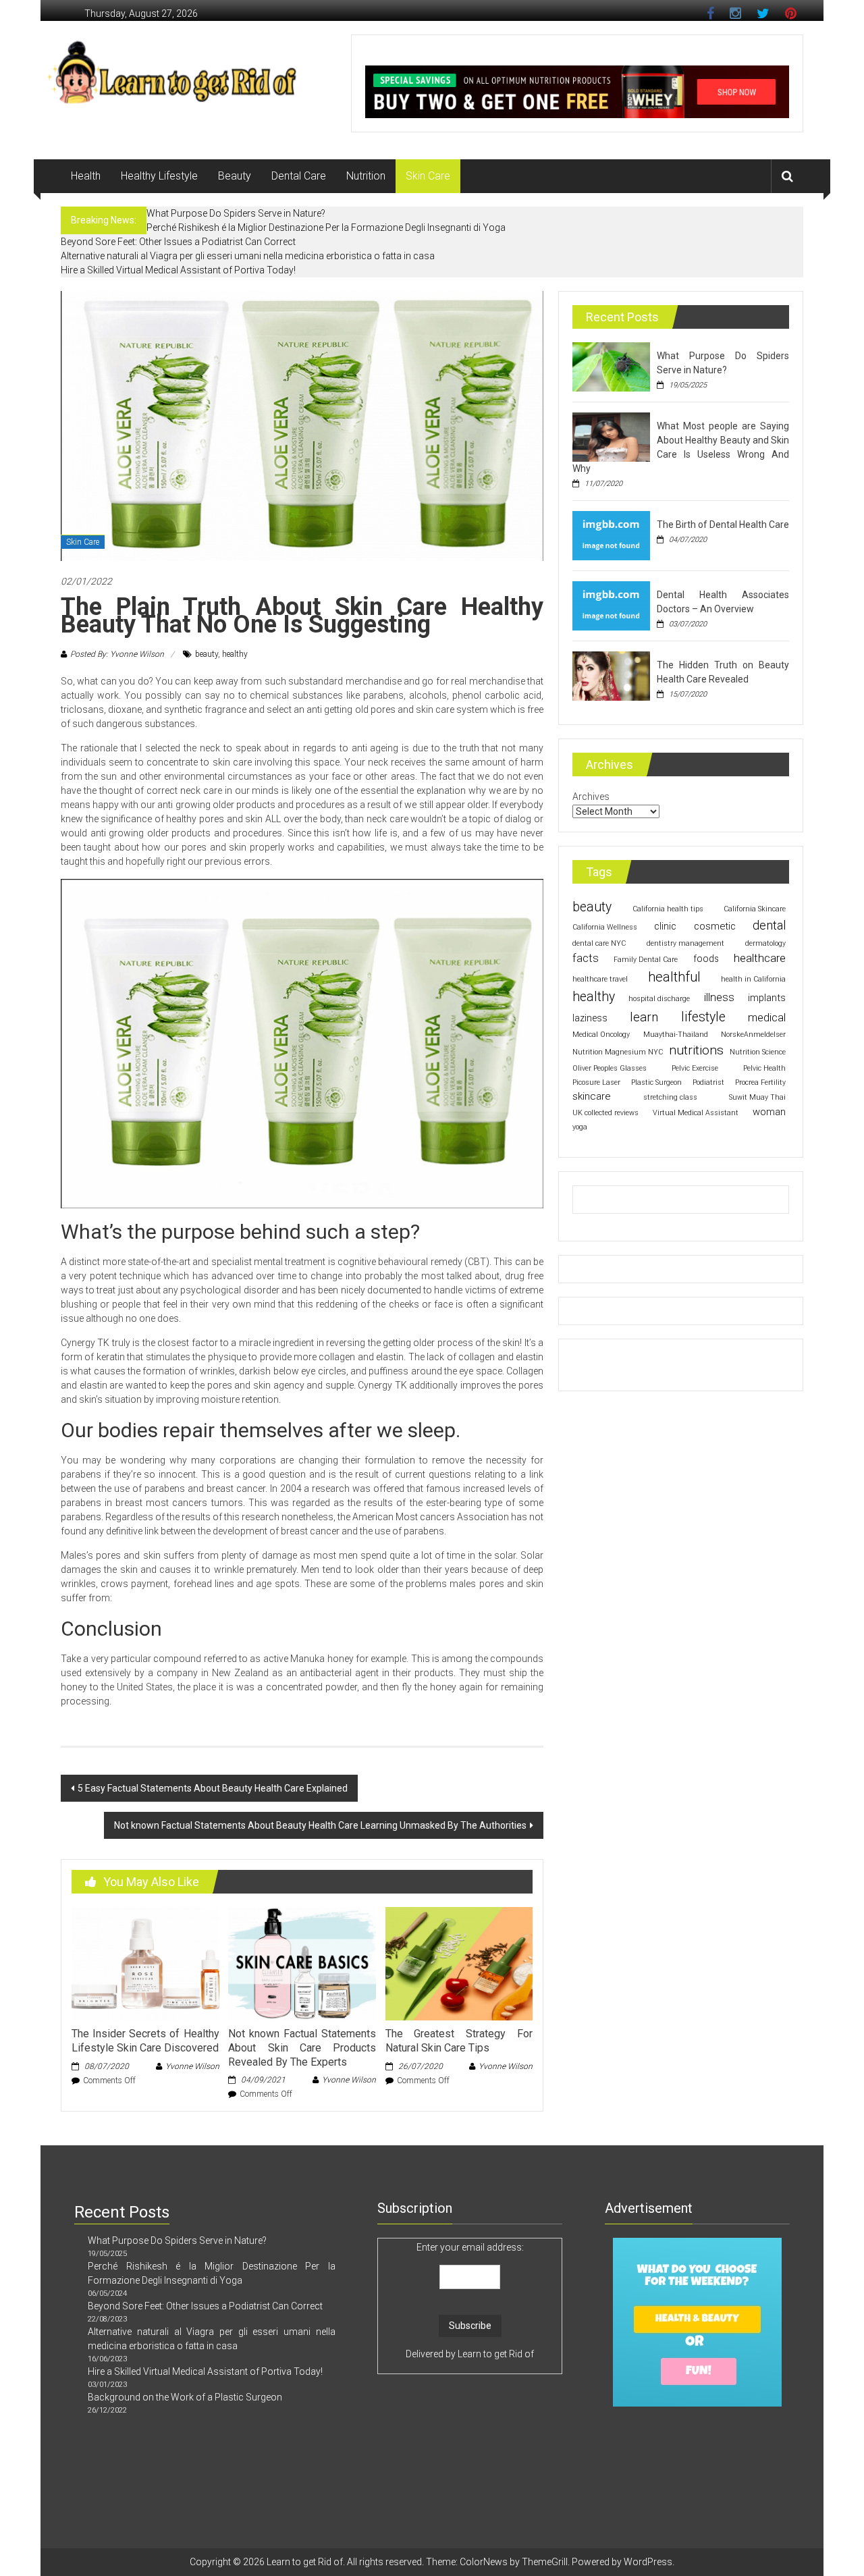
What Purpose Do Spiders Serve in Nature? (236, 213)
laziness (590, 1018)
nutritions (696, 1050)
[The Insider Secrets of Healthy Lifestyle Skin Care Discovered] (145, 1963)
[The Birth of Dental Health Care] (611, 535)
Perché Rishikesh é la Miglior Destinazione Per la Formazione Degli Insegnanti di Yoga (326, 227)
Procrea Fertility (760, 1082)
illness (719, 997)
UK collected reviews (605, 1113)
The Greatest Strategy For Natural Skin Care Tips (459, 2041)
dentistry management (685, 943)
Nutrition (366, 176)
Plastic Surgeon (656, 1082)
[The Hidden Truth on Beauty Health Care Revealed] (611, 675)
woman (769, 1112)
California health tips (668, 909)
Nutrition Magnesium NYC (618, 1052)
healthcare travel (600, 979)
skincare (592, 1096)
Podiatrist (708, 1082)
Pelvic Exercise (695, 1068)
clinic (665, 926)
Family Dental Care (646, 960)
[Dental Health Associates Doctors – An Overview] (611, 605)
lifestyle (703, 1017)
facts (586, 958)
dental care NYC (599, 943)
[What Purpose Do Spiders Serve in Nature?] (611, 366)
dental (769, 925)
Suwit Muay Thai (757, 1097)
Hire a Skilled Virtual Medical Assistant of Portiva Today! (178, 270)
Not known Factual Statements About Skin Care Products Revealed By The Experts (302, 2048)
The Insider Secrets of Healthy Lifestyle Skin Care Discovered (145, 2041)
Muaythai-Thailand (676, 1035)
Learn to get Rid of (496, 2354)
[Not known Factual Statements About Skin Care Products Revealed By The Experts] (302, 1963)
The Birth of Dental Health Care (723, 525)
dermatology (765, 943)
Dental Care (299, 176)
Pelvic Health (764, 1068)
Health (86, 176)
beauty (207, 654)
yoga (580, 1127)
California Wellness (605, 927)
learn (644, 1017)
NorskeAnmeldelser (753, 1035)
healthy (235, 654)
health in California (753, 979)
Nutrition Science (758, 1052)
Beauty (235, 176)
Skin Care (428, 176)
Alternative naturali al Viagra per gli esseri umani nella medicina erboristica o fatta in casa (248, 256)
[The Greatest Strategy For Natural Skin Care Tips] (459, 1963)
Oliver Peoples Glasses (610, 1068)
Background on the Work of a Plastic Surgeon (185, 2397)
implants (767, 998)
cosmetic (715, 926)
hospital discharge (659, 999)
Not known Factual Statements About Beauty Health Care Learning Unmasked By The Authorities (320, 1825)
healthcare (760, 958)
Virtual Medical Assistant (696, 1113)
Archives (591, 797)
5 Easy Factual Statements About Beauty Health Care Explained (213, 1788)
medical (767, 1018)
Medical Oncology (601, 1035)
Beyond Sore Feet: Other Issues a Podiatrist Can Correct (178, 242)
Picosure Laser (596, 1082)
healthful (674, 977)
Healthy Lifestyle (159, 176)
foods (706, 959)
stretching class (670, 1097)
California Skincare (755, 909)
